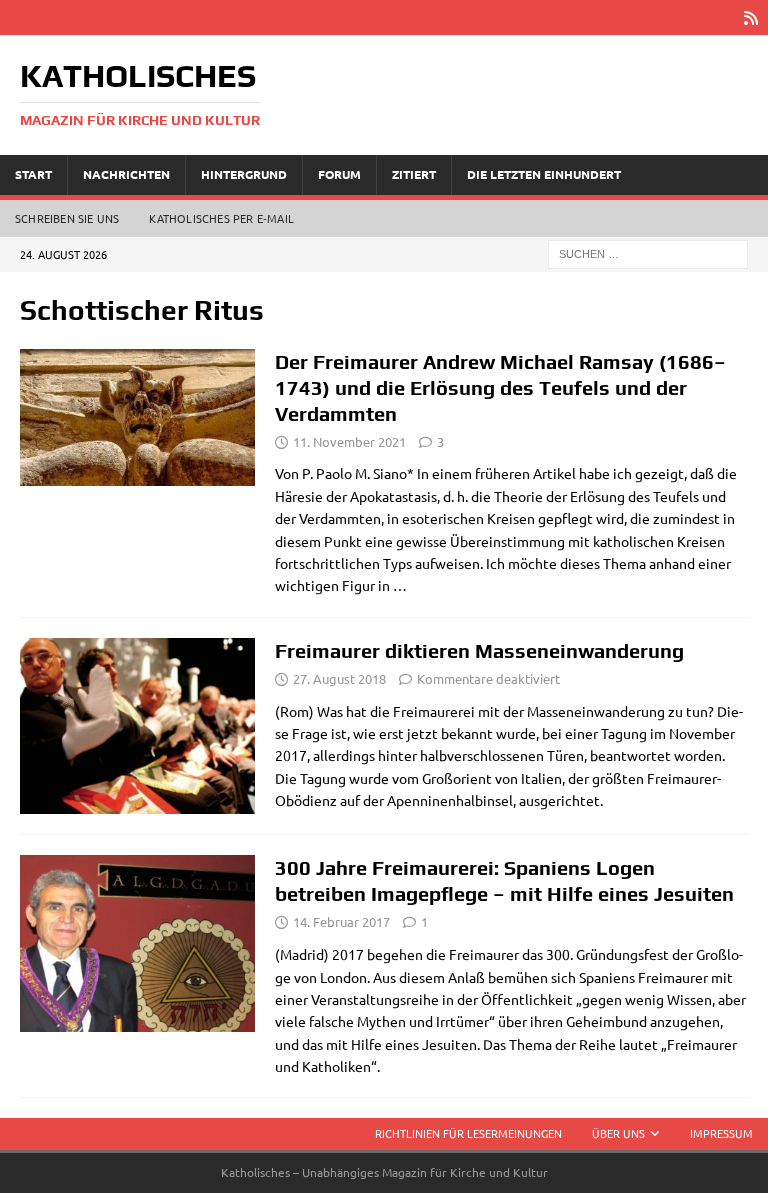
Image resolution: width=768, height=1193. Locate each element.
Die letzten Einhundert (544, 174)
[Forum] (137, 417)
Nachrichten (126, 174)
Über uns (618, 1133)
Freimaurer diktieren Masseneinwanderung (479, 650)
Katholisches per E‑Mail (221, 218)
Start (33, 174)
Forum (339, 174)
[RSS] (750, 17)
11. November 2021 (349, 441)
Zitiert (414, 174)
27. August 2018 (339, 678)
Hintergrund (244, 174)
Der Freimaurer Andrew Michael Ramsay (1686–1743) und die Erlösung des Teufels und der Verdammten (500, 387)
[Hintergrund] (137, 726)
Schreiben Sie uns (67, 218)
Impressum (721, 1133)
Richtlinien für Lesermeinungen (468, 1133)
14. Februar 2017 (341, 921)
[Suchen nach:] (648, 252)
